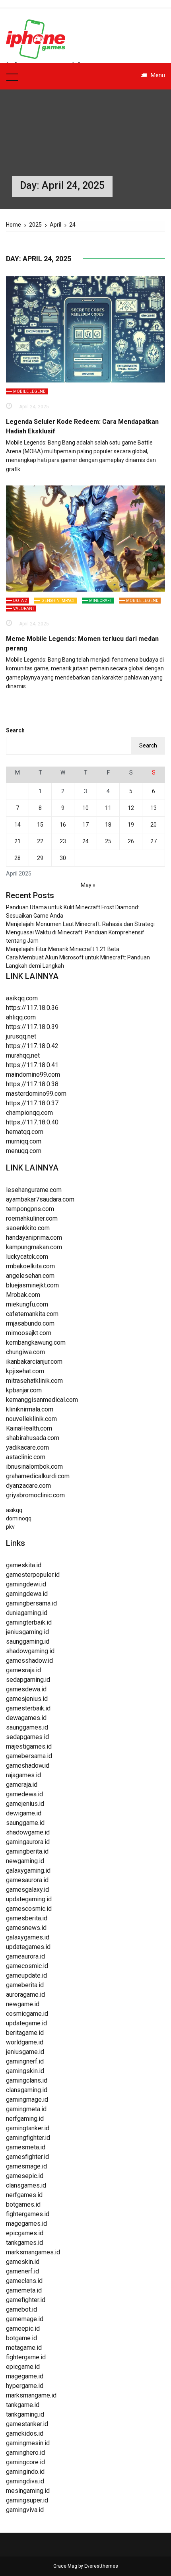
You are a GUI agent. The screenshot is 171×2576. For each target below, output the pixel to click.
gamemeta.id (24, 2290)
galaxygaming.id (28, 1870)
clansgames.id (26, 2185)
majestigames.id (29, 1746)
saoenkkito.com (28, 1228)
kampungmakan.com (34, 1247)
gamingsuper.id (27, 2500)
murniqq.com (24, 1141)
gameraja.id (22, 1785)
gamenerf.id (22, 2271)
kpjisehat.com (25, 1371)
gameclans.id (24, 2281)
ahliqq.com (21, 1017)
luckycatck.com (27, 1257)
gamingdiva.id (25, 2481)
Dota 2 (20, 601)
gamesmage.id (26, 2166)
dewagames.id (26, 1718)
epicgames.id (25, 2233)
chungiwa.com (25, 1352)
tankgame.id (23, 2405)
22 (40, 841)
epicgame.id (23, 2367)
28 (17, 858)
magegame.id (25, 2376)
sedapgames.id (27, 1737)
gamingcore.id (25, 2462)
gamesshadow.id (29, 1661)
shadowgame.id (28, 1832)
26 (131, 841)
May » (88, 885)
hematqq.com (25, 1132)
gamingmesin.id (28, 2443)
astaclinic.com (26, 1457)
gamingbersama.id (31, 1603)
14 (17, 825)
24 (85, 841)
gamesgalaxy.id (27, 1890)
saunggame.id (25, 1823)
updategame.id (26, 2023)
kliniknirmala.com (30, 1409)
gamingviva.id (25, 2510)
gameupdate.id (26, 1975)
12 (131, 808)
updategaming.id (29, 1899)
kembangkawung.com (36, 1342)
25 (108, 841)
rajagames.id (23, 1775)
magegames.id (26, 2224)
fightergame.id (26, 2357)
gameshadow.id (28, 1766)
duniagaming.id (27, 1613)
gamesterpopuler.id (33, 1575)
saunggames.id (27, 1727)
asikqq (14, 1510)
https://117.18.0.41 (32, 1065)
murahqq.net (23, 1055)
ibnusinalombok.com (34, 1467)
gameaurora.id (25, 1956)
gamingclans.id (27, 2080)
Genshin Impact (58, 601)
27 (154, 841)
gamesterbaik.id (28, 1708)
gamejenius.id (25, 1804)
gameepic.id (23, 2328)
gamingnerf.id (25, 2061)
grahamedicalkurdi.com (38, 1476)
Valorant (24, 609)
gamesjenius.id (27, 1699)
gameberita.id (25, 1985)
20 (154, 825)
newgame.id (23, 2004)
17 (85, 825)
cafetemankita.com (32, 1314)
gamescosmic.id (29, 1909)
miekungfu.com (27, 1304)
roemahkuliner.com (32, 1218)
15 (40, 825)
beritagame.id (25, 2033)
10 (85, 808)
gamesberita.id (27, 1918)
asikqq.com (22, 998)
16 (63, 825)
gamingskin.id (25, 2071)
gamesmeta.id (26, 2147)
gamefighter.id (26, 2300)
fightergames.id (28, 2214)
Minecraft (100, 601)
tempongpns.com (30, 1209)
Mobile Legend (29, 391)
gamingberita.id (27, 1851)
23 (63, 841)
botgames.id (23, 2204)
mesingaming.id (28, 2491)
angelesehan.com (30, 1276)
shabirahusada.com (33, 1438)
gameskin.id (23, 2262)
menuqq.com (24, 1151)
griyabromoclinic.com (35, 1495)
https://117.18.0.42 (32, 1046)
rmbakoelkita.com (30, 1266)
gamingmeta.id (26, 2109)
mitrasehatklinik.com (34, 1381)
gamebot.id (21, 2309)
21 (17, 841)
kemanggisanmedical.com (42, 1400)
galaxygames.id (28, 1937)
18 (108, 825)
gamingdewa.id (27, 1594)
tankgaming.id (25, 2414)
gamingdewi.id (26, 1584)
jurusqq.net (21, 1036)
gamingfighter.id (28, 2138)
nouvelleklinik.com (31, 1419)
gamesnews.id (26, 1928)
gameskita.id (24, 1565)
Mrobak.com (23, 1295)
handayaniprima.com (34, 1238)
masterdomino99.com (36, 1094)
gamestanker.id (27, 2424)
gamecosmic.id (27, 1966)
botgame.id (21, 2338)
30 (63, 858)
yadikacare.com (27, 1447)
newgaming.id (25, 1861)
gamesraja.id (23, 1670)
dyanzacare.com (28, 1486)
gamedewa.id (24, 1794)
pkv (10, 1527)
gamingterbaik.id (29, 1622)
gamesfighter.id (27, 2157)
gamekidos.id (25, 2433)
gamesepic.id (25, 2176)
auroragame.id (25, 1995)
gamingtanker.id (28, 2128)
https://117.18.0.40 (32, 1122)
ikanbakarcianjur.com (34, 1362)
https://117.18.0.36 (32, 1008)
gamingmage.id (27, 2099)
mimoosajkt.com (29, 1333)
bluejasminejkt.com (32, 1285)
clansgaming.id (27, 2090)
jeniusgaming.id (27, 1632)
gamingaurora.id (28, 1842)
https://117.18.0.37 (32, 1103)
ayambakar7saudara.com (40, 1199)
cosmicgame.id (27, 2014)
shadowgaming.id (30, 1651)
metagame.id (24, 2348)
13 (154, 808)
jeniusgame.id (25, 2052)
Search (15, 730)
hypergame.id (25, 2386)
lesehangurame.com (34, 1190)
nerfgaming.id (25, 2119)
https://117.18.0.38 (32, 1084)
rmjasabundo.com (30, 1323)
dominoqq (19, 1518)
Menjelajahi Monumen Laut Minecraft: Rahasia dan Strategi (80, 924)
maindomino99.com (33, 1074)
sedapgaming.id (28, 1680)
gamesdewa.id (26, 1689)
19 (131, 825)
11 (108, 808)
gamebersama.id (29, 1756)
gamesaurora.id (27, 1880)
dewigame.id (24, 1813)
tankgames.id (24, 2243)
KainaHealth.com (29, 1428)
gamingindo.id (25, 2472)
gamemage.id (25, 2319)
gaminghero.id (25, 2453)
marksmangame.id (31, 2395)
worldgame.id (25, 2042)
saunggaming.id (28, 1641)
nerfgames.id (24, 2195)
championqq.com (29, 1113)
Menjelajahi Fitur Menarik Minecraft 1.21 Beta (63, 949)
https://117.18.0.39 (32, 1027)
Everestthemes (101, 2566)
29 (40, 858)
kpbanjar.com (24, 1390)
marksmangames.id (33, 2252)
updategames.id (28, 1947)
